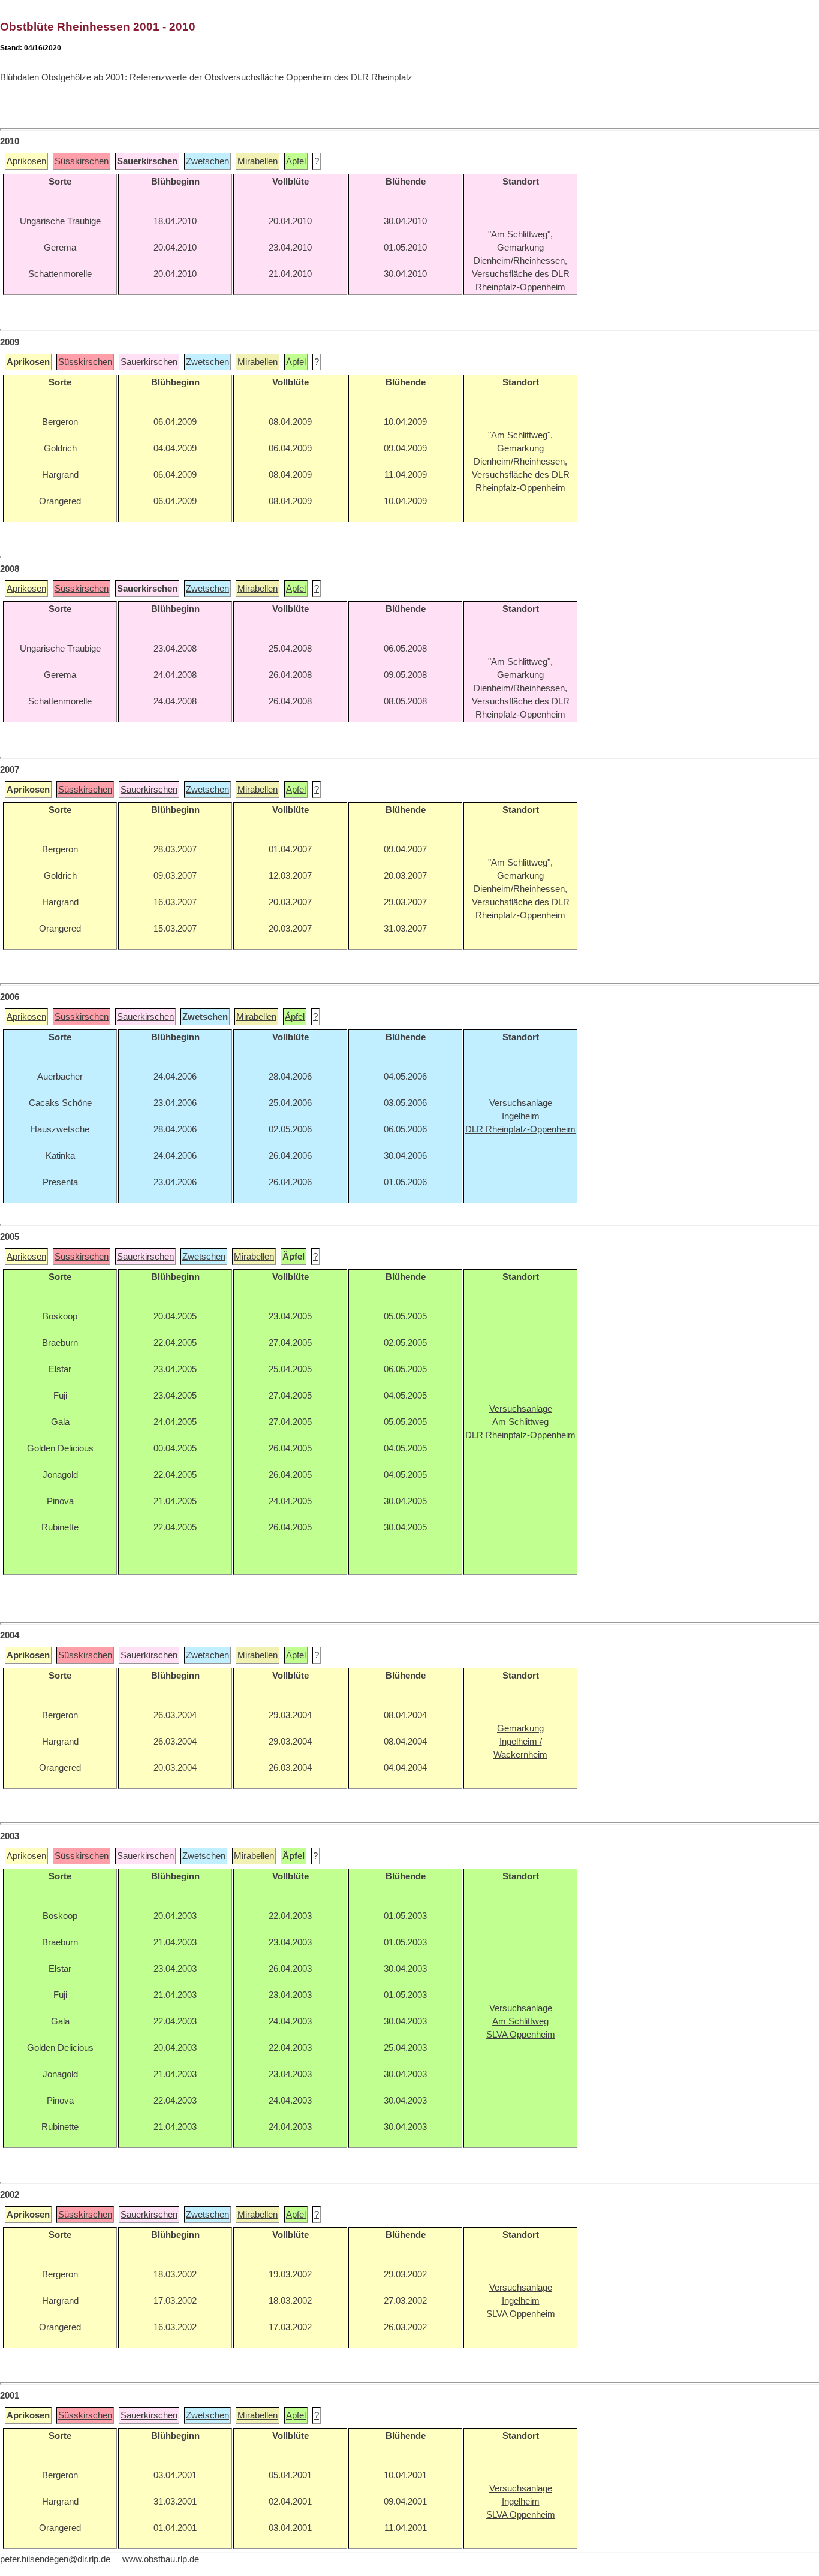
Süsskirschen (82, 161)
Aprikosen (26, 161)
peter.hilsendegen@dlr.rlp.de (55, 2559)
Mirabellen (258, 161)
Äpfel (296, 161)
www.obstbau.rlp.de (161, 2559)
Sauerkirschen (149, 362)
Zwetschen (207, 161)
